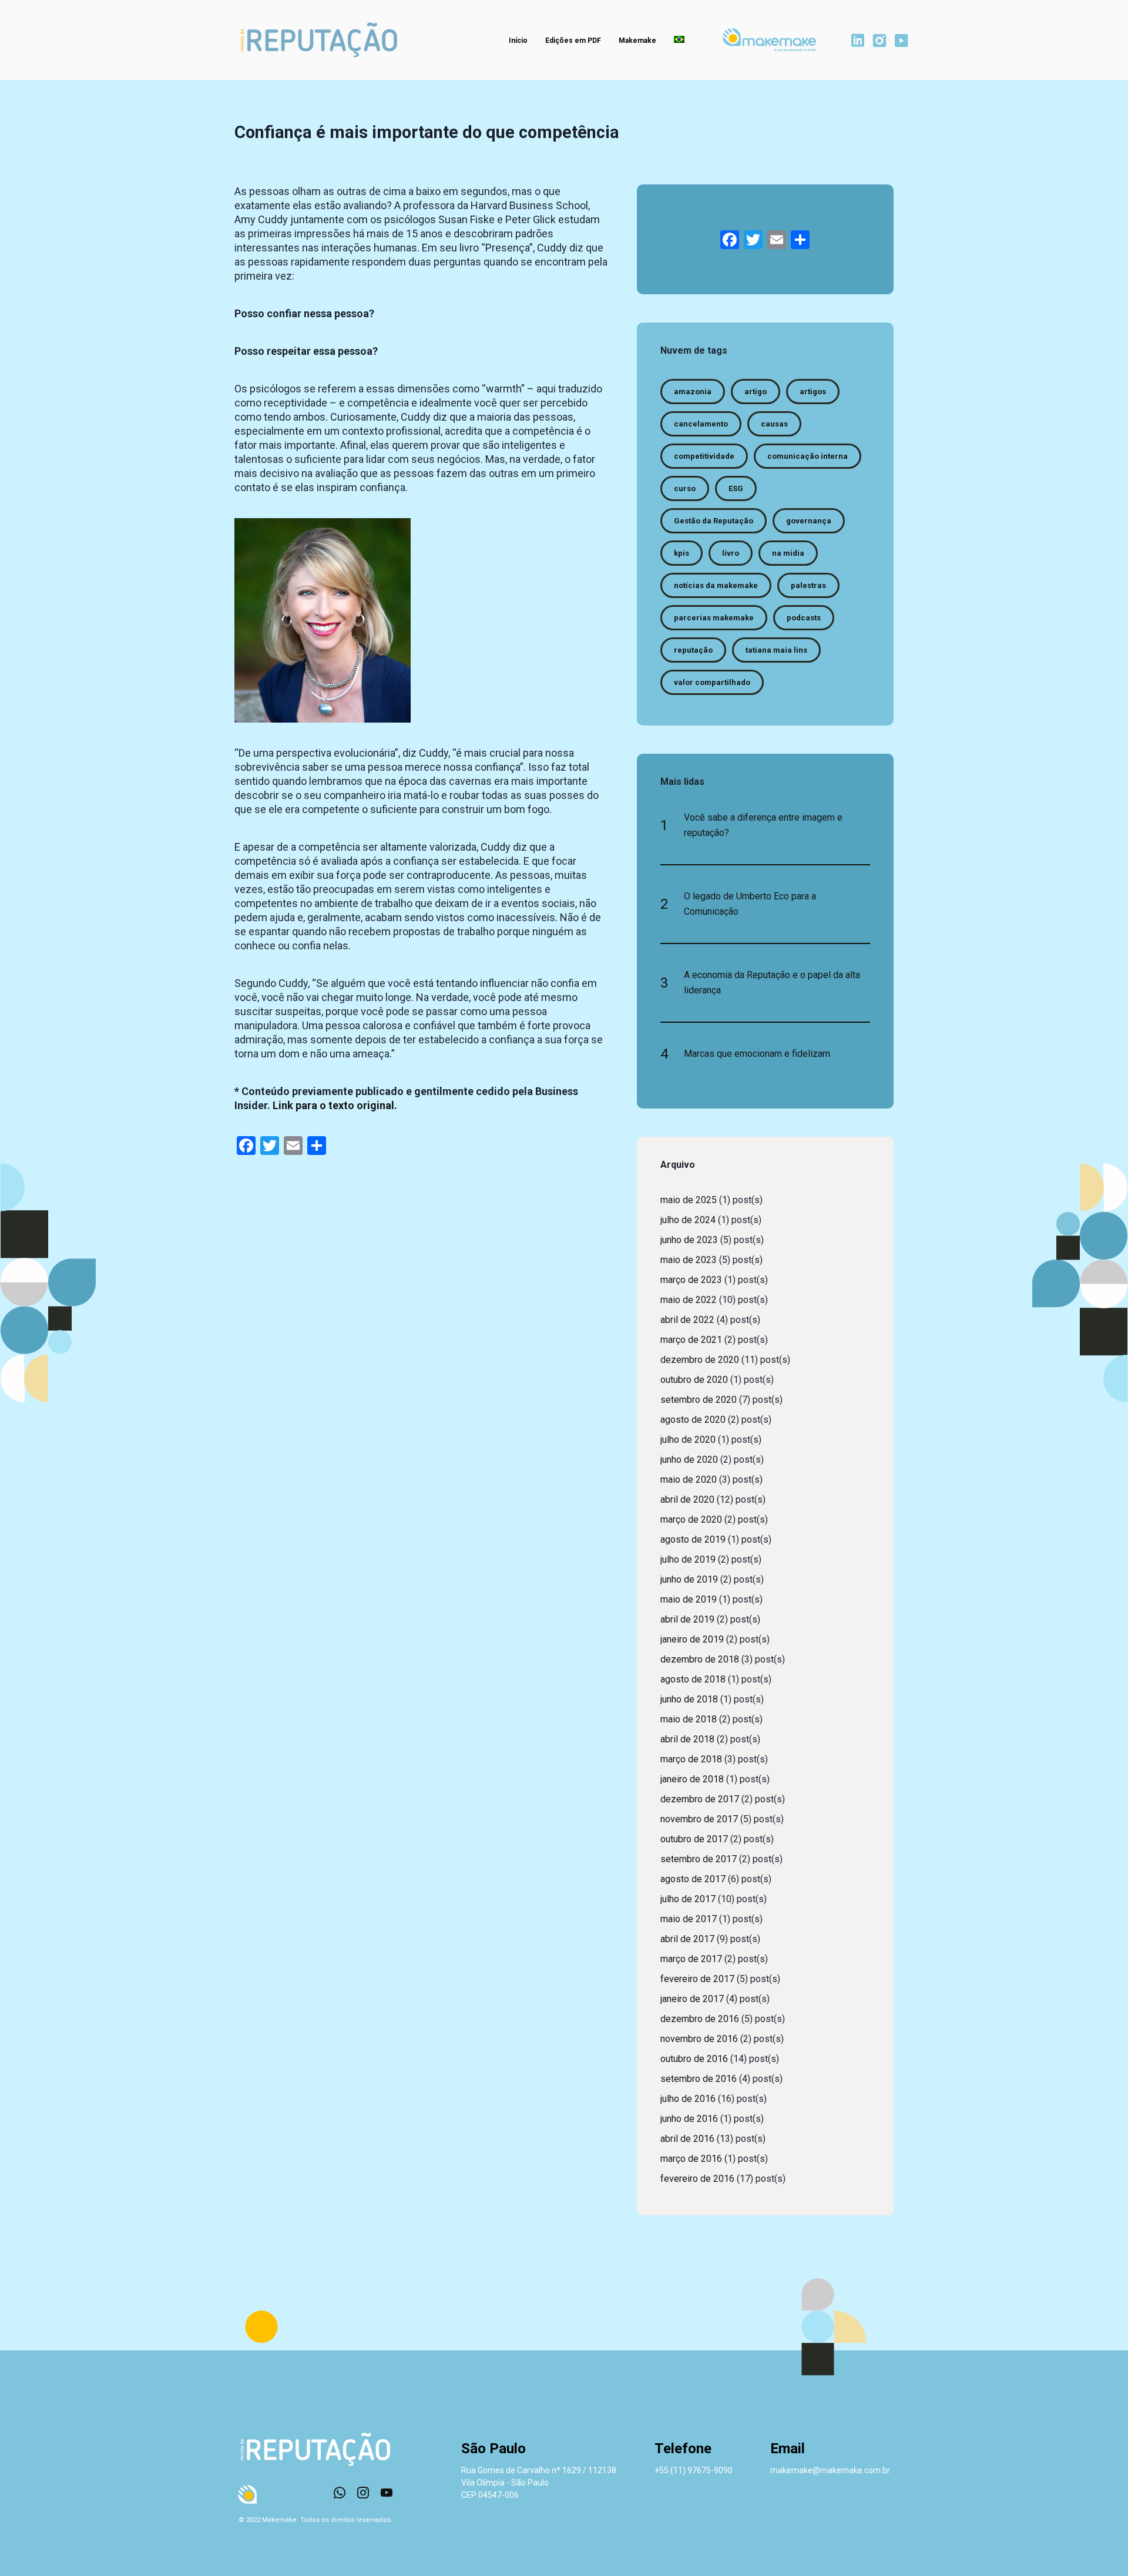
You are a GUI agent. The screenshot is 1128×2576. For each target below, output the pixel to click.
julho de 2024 (688, 1220)
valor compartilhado (712, 682)
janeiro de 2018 (692, 1779)
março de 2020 (691, 1519)
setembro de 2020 (699, 1400)
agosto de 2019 (693, 1539)
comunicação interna (808, 456)
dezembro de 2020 (700, 1360)
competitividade (704, 456)
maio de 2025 (689, 1200)
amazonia (693, 392)
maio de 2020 (689, 1480)
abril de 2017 (687, 1939)
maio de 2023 (689, 1260)
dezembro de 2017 (700, 1799)
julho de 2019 (688, 1559)
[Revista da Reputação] (319, 40)
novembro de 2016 (699, 2039)
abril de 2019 (687, 1619)
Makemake (637, 41)
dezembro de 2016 (700, 2019)
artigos (813, 392)
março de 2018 (691, 1759)
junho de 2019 (689, 1579)
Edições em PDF (573, 41)
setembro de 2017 (699, 1859)
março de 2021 (691, 1340)
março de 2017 (691, 1959)
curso (685, 488)
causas (774, 424)
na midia (788, 553)
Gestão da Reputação (714, 521)
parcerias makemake (714, 618)
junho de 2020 (689, 1460)
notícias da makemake (716, 585)
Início (518, 41)
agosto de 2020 (693, 1420)
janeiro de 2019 (692, 1639)
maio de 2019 (689, 1599)
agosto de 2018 (693, 1679)
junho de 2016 (689, 2119)
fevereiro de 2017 (697, 1979)
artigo (756, 392)
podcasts (804, 618)
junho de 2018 (689, 1699)
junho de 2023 (689, 1240)
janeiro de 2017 (692, 1999)
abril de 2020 (687, 1499)
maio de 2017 (689, 1919)
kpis (681, 553)
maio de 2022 (689, 1300)
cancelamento (701, 424)
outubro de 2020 (694, 1380)
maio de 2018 (689, 1719)
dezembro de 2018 (700, 1659)
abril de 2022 (687, 1320)
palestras (808, 585)
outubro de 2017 (694, 1839)
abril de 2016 (687, 2139)
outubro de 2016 (694, 2059)
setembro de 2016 (699, 2079)
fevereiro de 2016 (697, 2179)
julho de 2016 (688, 2099)
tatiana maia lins (776, 650)
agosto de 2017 (693, 1879)
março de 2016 (691, 2159)
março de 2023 (691, 1280)
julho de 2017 (688, 1899)
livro (731, 553)
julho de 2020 (688, 1440)
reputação (693, 650)
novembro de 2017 (699, 1819)
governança (809, 521)
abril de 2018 (687, 1739)
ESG (736, 488)
